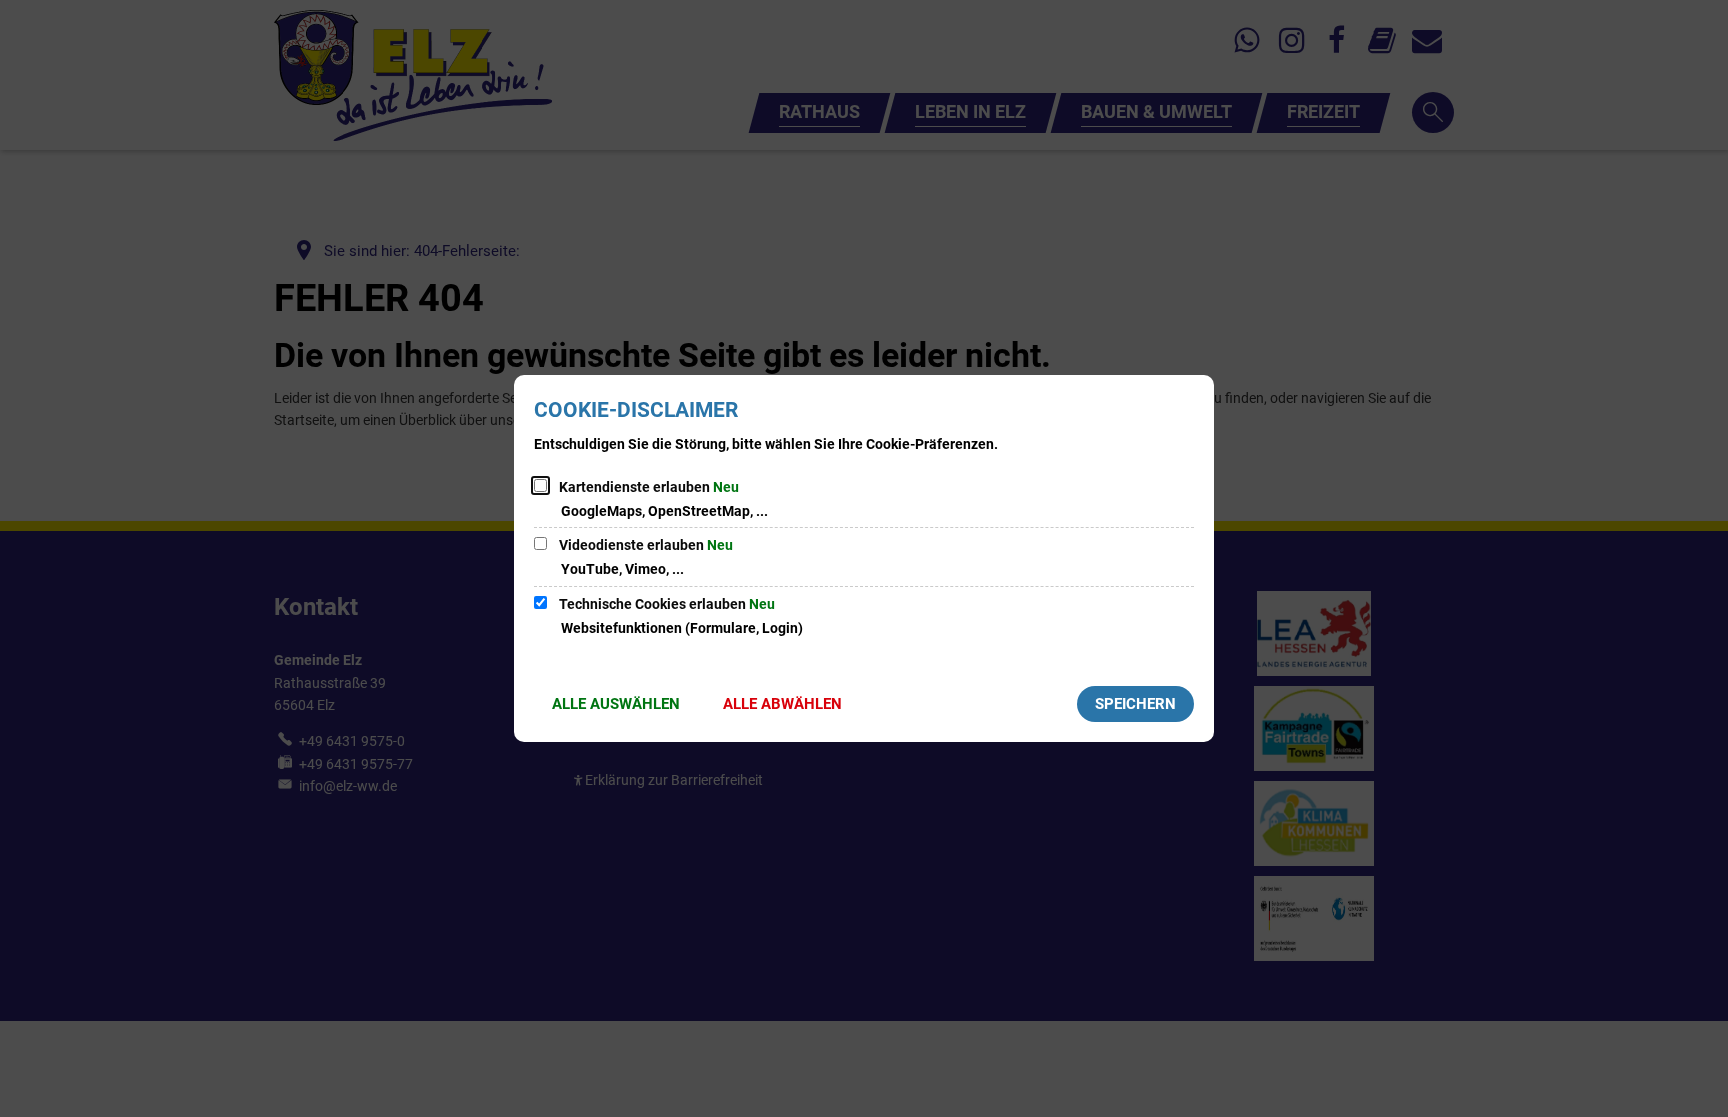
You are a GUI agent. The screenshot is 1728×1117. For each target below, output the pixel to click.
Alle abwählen (782, 704)
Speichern (1135, 704)
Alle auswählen (616, 704)
